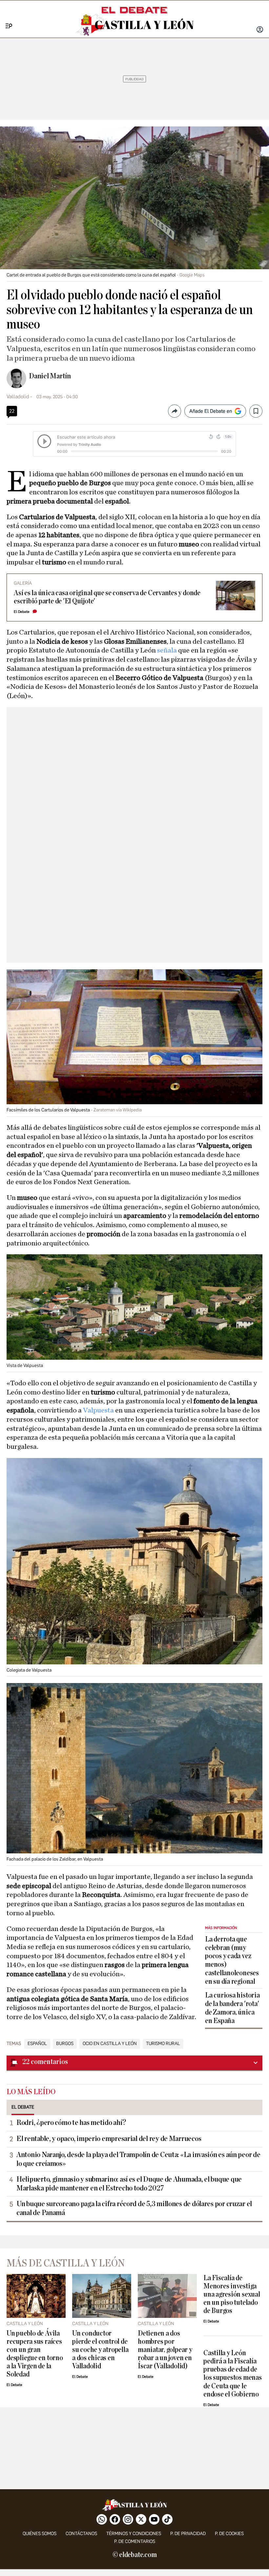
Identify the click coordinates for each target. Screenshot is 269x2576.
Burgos (65, 2044)
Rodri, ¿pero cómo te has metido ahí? (71, 2123)
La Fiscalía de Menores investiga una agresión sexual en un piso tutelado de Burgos (232, 2294)
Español (37, 2044)
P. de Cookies (229, 2534)
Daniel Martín (50, 376)
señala (168, 650)
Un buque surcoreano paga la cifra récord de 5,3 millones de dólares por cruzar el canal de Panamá (134, 2208)
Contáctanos (81, 2534)
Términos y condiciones (134, 2534)
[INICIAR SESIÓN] (260, 30)
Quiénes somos (40, 2534)
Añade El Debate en (211, 411)
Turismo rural (163, 2044)
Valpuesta (99, 1410)
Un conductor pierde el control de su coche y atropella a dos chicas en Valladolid (100, 2350)
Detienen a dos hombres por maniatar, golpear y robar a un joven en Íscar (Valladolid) (165, 2350)
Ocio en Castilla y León (110, 2044)
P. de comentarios (135, 2541)
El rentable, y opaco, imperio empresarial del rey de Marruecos (109, 2139)
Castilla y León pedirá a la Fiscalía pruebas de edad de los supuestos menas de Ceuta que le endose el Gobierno (233, 2374)
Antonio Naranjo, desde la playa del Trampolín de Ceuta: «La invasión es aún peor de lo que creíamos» (138, 2159)
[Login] (260, 30)
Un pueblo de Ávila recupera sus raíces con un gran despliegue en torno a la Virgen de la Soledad (35, 2354)
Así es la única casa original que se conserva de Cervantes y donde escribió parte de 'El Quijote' (107, 597)
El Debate (22, 612)
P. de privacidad (188, 2534)
